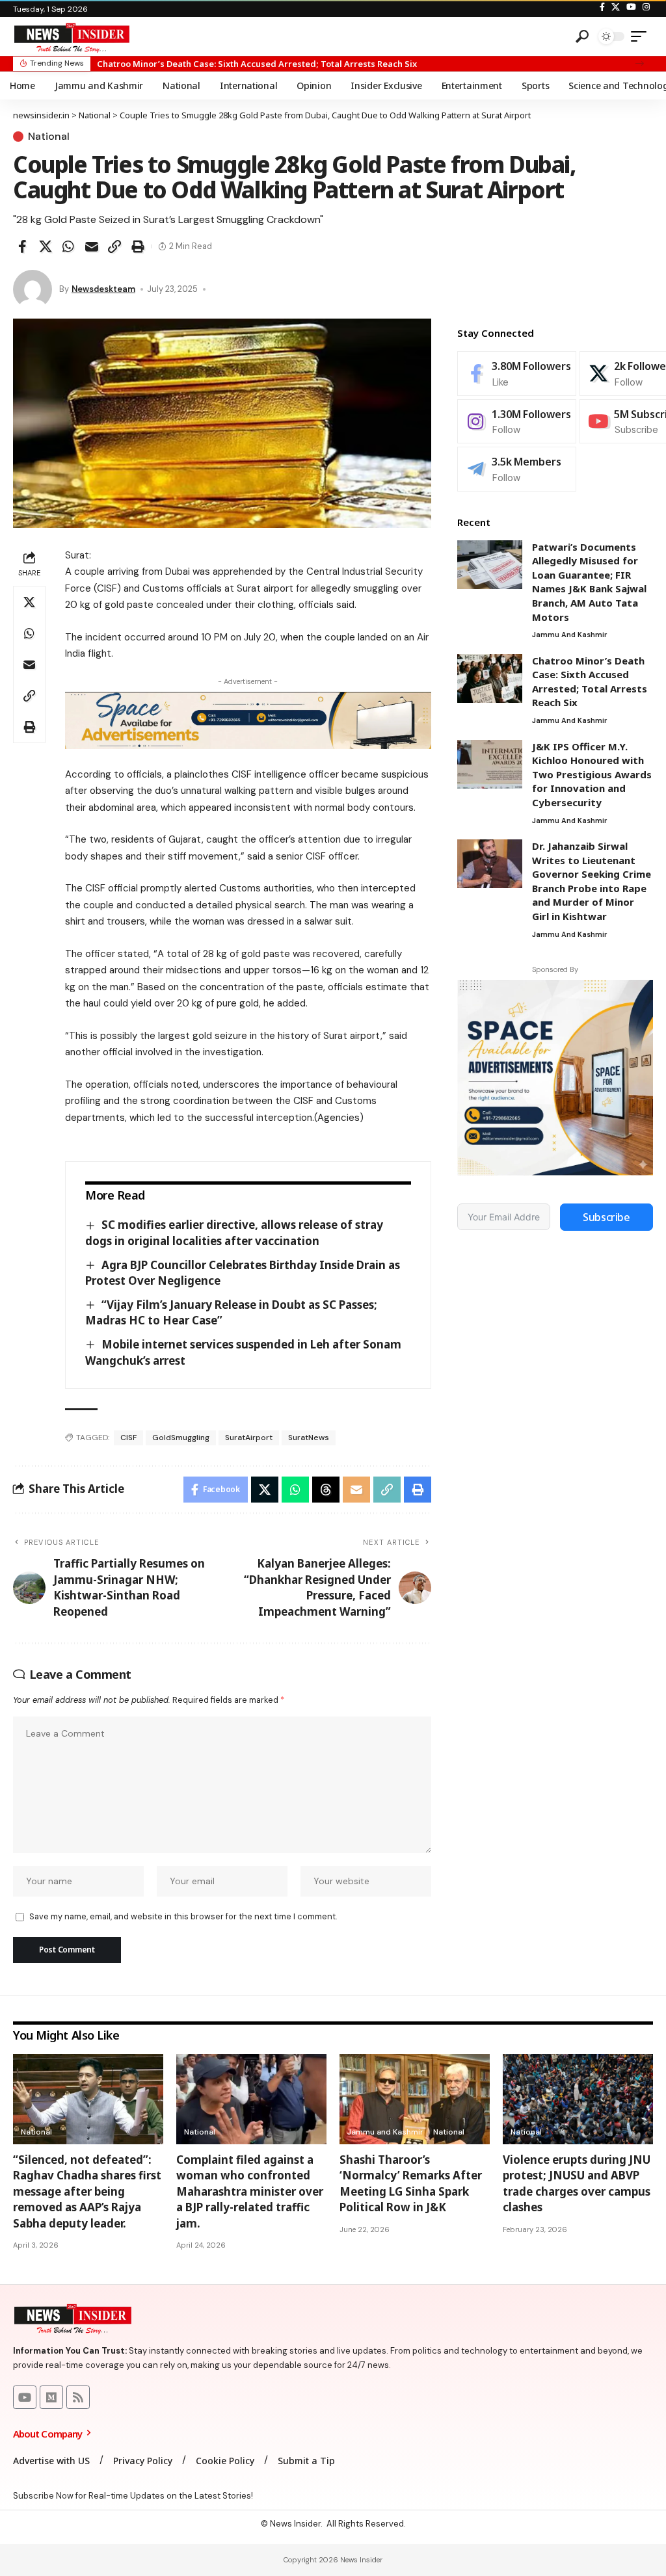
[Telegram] (517, 469)
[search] (582, 36)
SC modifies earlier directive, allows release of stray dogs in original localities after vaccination (234, 1233)
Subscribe (606, 1217)
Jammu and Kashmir (569, 635)
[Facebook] (602, 7)
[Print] (138, 246)
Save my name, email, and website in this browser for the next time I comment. (183, 1916)
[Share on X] (46, 246)
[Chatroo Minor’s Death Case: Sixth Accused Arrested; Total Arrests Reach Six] (490, 678)
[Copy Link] (114, 246)
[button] (640, 63)
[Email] (92, 246)
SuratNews (309, 1438)
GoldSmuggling (181, 1438)
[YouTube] (631, 7)
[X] (616, 7)
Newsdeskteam (103, 289)
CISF (128, 1438)
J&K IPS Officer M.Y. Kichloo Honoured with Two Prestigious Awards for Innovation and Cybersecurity (592, 774)
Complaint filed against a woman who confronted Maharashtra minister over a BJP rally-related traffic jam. (250, 2191)
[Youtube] (25, 2397)
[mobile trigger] (642, 36)
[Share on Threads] (326, 1490)
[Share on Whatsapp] (68, 246)
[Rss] (78, 2397)
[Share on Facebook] (22, 246)
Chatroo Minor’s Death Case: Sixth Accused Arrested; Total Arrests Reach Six (257, 64)
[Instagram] (646, 7)
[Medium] (51, 2397)
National (49, 137)
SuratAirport (249, 1438)
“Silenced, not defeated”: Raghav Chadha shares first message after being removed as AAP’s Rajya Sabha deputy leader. (87, 2191)
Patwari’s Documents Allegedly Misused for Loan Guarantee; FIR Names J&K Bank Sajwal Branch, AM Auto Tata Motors (589, 582)
